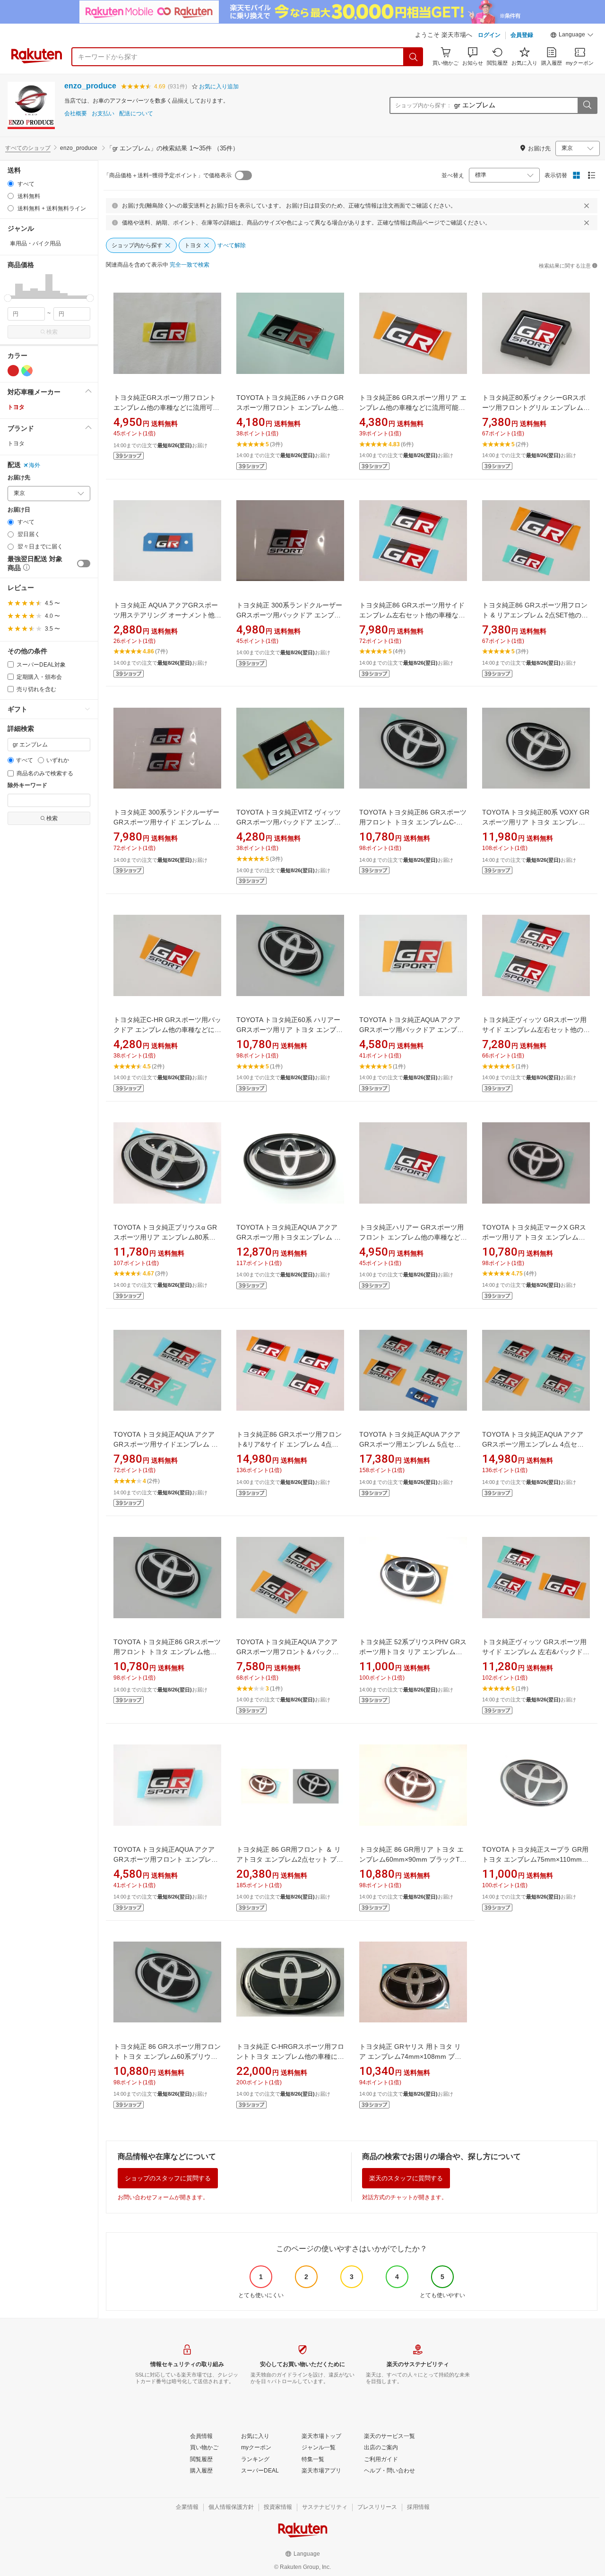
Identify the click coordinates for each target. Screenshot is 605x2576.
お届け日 (19, 510)
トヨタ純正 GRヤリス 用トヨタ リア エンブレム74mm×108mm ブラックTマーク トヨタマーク (410, 2056)
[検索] (414, 57)
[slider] (8, 298)
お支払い (103, 114)
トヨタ (16, 407)
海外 (35, 465)
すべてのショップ (28, 148)
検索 (52, 332)
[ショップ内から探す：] (587, 105)
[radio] (11, 184)
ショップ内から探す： (423, 105)
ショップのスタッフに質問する (168, 2178)
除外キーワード (27, 785)
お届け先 (19, 478)
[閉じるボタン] (587, 206)
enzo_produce (90, 86)
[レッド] (13, 371)
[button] (572, 36)
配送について (136, 114)
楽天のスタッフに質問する (406, 2178)
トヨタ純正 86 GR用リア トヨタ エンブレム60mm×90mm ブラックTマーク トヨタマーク (413, 1859)
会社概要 (76, 114)
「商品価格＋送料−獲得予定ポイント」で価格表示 (168, 175)
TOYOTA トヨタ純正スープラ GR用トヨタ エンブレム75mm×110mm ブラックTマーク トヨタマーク (535, 1859)
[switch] (84, 564)
